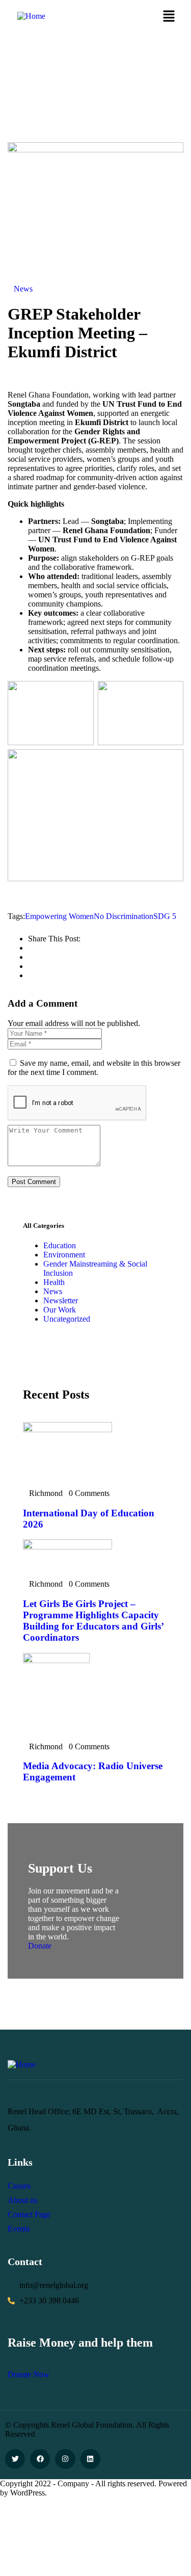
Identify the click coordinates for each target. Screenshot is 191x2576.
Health (54, 1282)
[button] (169, 17)
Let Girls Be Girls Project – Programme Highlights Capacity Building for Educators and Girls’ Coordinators (93, 1621)
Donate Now (29, 2374)
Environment (64, 1255)
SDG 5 (165, 916)
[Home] (31, 16)
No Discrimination (124, 916)
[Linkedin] (90, 2459)
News (23, 289)
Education (60, 1245)
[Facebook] (40, 2459)
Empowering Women (59, 916)
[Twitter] (15, 2459)
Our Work (60, 1310)
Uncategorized (67, 1319)
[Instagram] (65, 2459)
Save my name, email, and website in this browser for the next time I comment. (94, 1068)
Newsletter (61, 1300)
